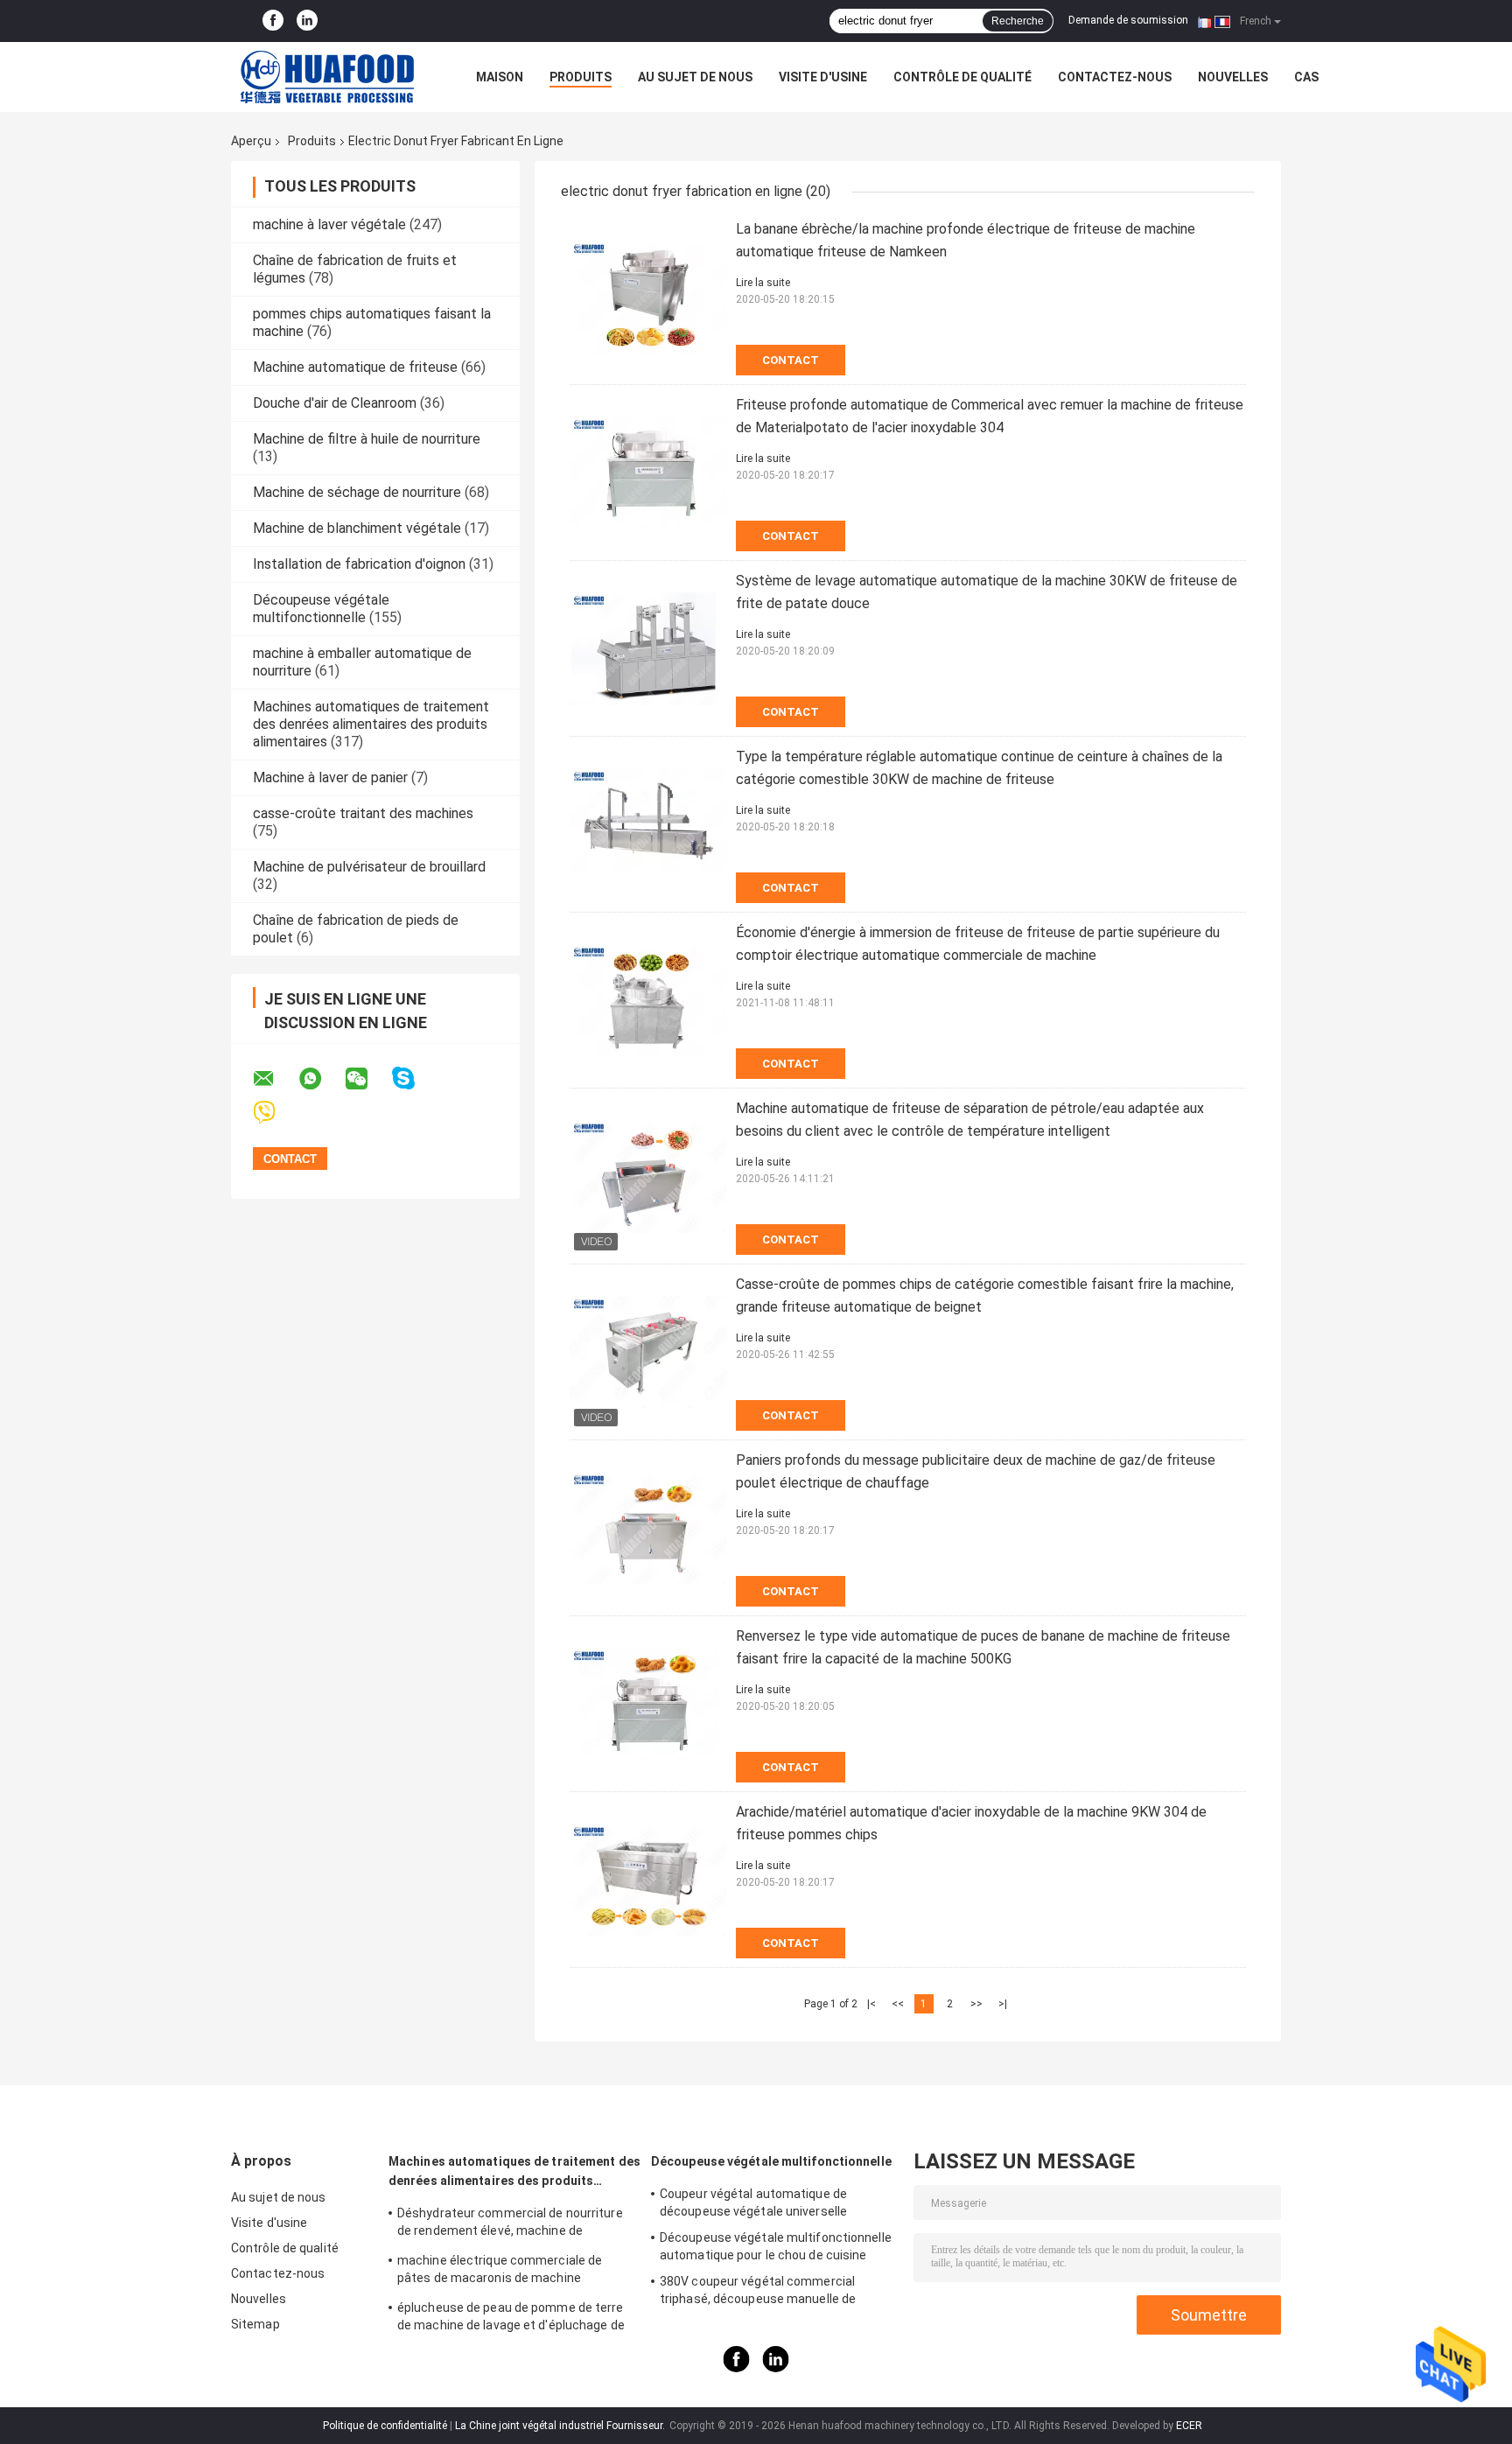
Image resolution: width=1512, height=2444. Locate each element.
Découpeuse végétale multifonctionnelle (321, 609)
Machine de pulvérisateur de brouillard (369, 867)
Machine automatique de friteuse (355, 367)
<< (898, 2004)
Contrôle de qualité (962, 77)
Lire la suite (763, 283)
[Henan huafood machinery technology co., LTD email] (275, 1079)
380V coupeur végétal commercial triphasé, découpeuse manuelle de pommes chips (758, 2293)
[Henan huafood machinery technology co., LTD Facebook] (273, 21)
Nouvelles (1233, 77)
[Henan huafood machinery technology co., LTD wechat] (367, 1079)
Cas (1306, 77)
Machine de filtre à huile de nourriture (367, 439)
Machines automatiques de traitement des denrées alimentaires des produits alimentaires (371, 724)
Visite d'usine (823, 77)
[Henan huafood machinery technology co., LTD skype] (414, 1078)
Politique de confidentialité (385, 2426)
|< (871, 2004)
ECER (1189, 2426)
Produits (581, 77)
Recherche (1018, 21)
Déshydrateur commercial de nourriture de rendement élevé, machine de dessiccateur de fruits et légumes (510, 2224)
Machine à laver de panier (330, 777)
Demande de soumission (1128, 20)
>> (976, 2004)
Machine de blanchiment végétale (357, 528)
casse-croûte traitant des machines (363, 813)
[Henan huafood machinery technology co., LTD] (327, 77)
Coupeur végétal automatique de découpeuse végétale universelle (753, 2202)
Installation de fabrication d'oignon (359, 564)
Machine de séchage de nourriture (357, 492)
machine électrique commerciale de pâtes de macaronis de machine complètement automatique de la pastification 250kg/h (500, 2272)
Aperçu (251, 141)
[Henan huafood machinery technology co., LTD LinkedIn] (307, 21)
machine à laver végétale (329, 224)
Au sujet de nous (695, 77)
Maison (500, 77)
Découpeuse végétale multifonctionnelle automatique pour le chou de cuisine (776, 2246)
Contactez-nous (1115, 77)
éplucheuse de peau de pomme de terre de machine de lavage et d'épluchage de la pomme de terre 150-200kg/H (511, 2319)
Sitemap (255, 2324)
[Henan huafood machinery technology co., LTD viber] (275, 1113)
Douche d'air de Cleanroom (335, 403)
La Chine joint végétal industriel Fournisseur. (561, 2426)
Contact (791, 360)
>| (1003, 2004)
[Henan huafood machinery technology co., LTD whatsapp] (321, 1079)
